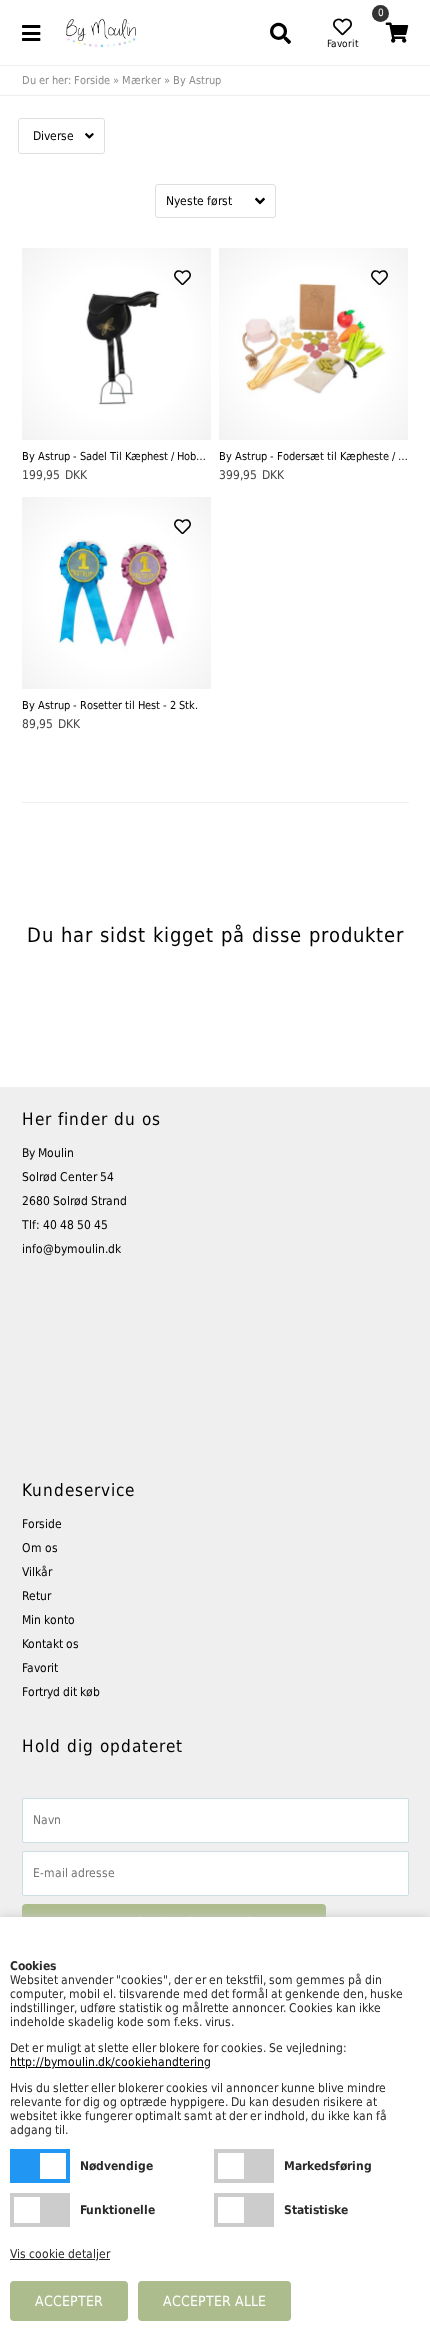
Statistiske (244, 2210)
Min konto (48, 1620)
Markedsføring (244, 2166)
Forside (92, 80)
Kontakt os (50, 1644)
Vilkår (37, 1572)
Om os (40, 1548)
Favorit (40, 1668)
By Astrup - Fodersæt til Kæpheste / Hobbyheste (313, 456)
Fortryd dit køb (61, 1692)
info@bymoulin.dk (71, 1249)
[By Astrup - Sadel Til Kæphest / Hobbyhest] (116, 344)
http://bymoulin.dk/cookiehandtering (110, 2062)
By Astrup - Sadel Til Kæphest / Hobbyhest (116, 456)
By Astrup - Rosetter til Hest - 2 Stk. (110, 705)
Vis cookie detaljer (60, 2254)
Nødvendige (40, 2166)
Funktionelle (40, 2210)
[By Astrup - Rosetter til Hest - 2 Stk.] (116, 593)
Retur (36, 1596)
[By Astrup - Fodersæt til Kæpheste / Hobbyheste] (313, 344)
